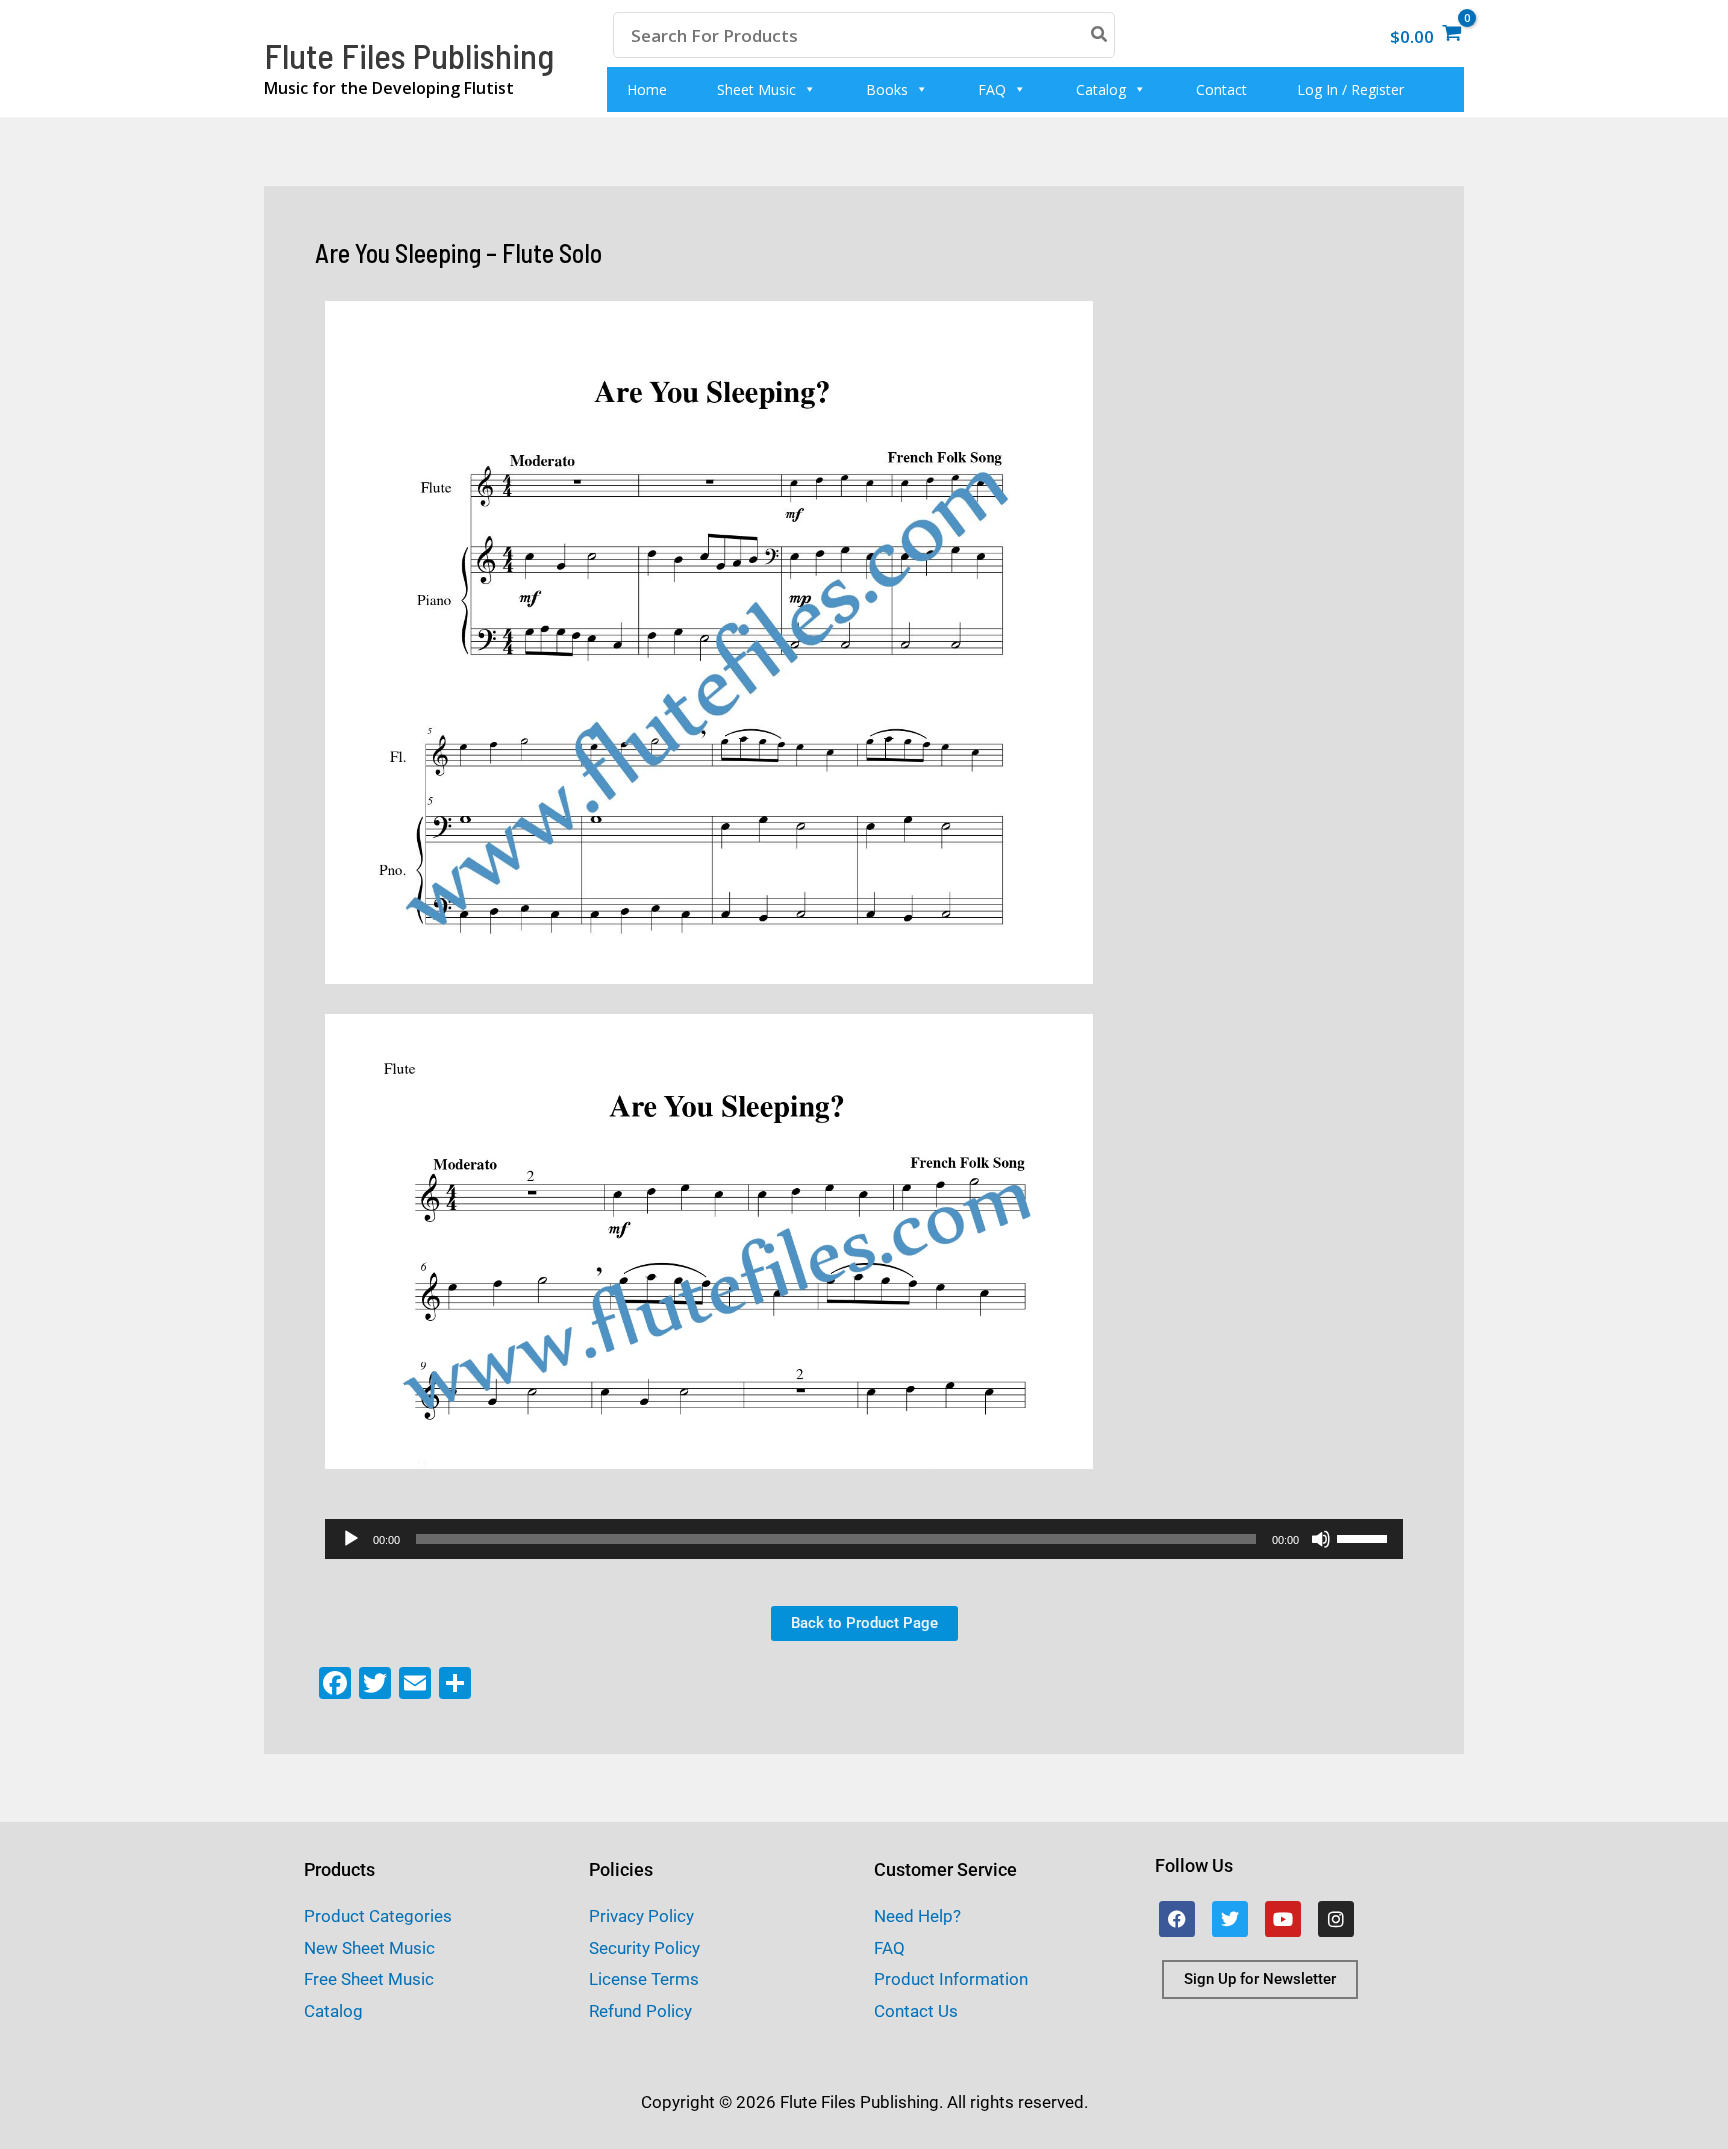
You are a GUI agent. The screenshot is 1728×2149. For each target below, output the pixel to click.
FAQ (992, 89)
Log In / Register (1350, 89)
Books (887, 89)
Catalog (1101, 89)
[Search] (1100, 34)
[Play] (351, 1539)
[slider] (1365, 1537)
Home (647, 89)
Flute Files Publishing (409, 55)
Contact (1221, 89)
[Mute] (1321, 1539)
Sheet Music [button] (756, 89)
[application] (864, 1539)
